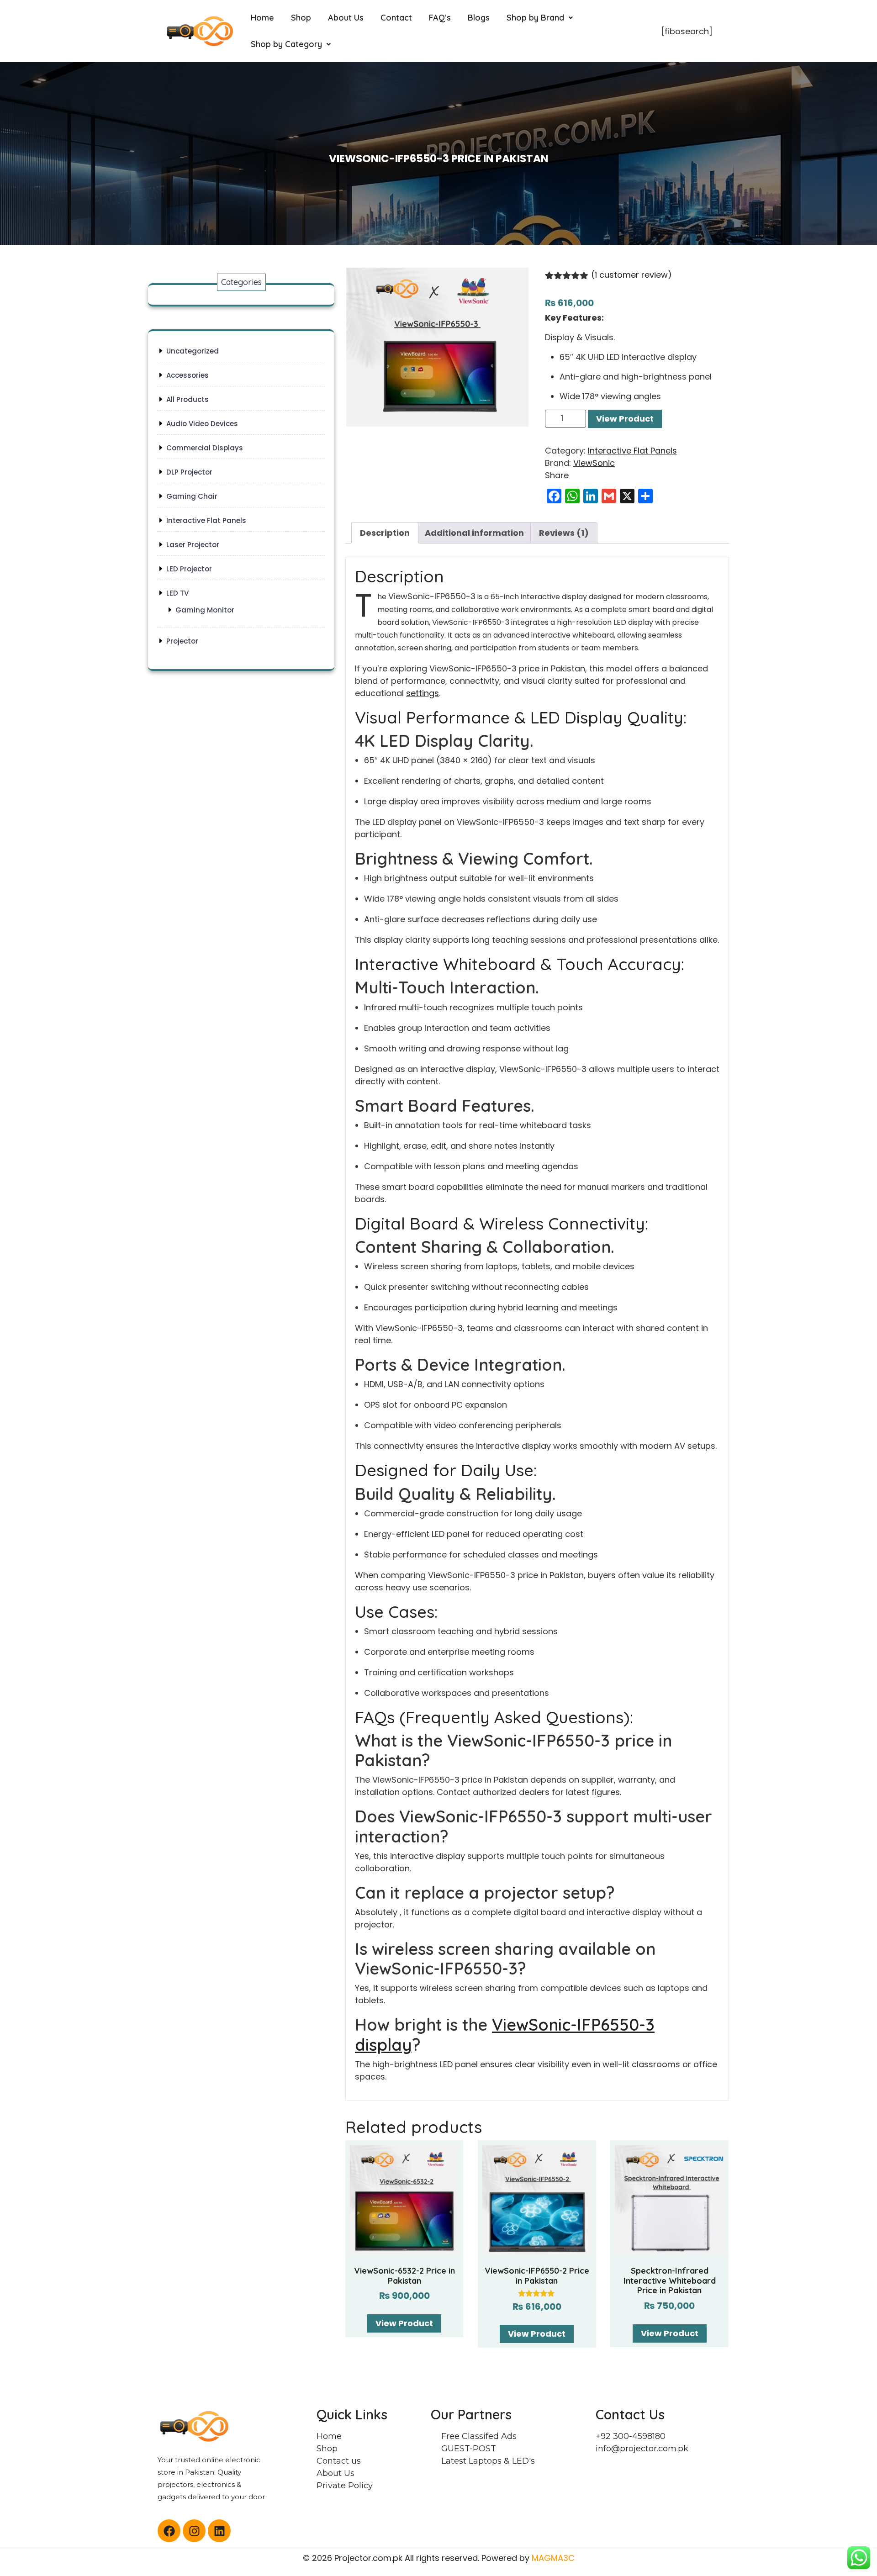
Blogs (479, 18)
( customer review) (631, 275)
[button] (540, 18)
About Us (346, 18)
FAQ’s (440, 18)
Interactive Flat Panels (632, 451)
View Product (625, 419)
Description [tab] (385, 533)
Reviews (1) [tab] (564, 533)
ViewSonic (594, 463)
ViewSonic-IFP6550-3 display (505, 2034)
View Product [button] (404, 2323)
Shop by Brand (535, 18)
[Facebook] (169, 2531)
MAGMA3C (553, 2558)
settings (423, 693)
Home (262, 18)
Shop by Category (286, 44)
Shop (301, 18)
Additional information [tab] (474, 533)
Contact (396, 18)
